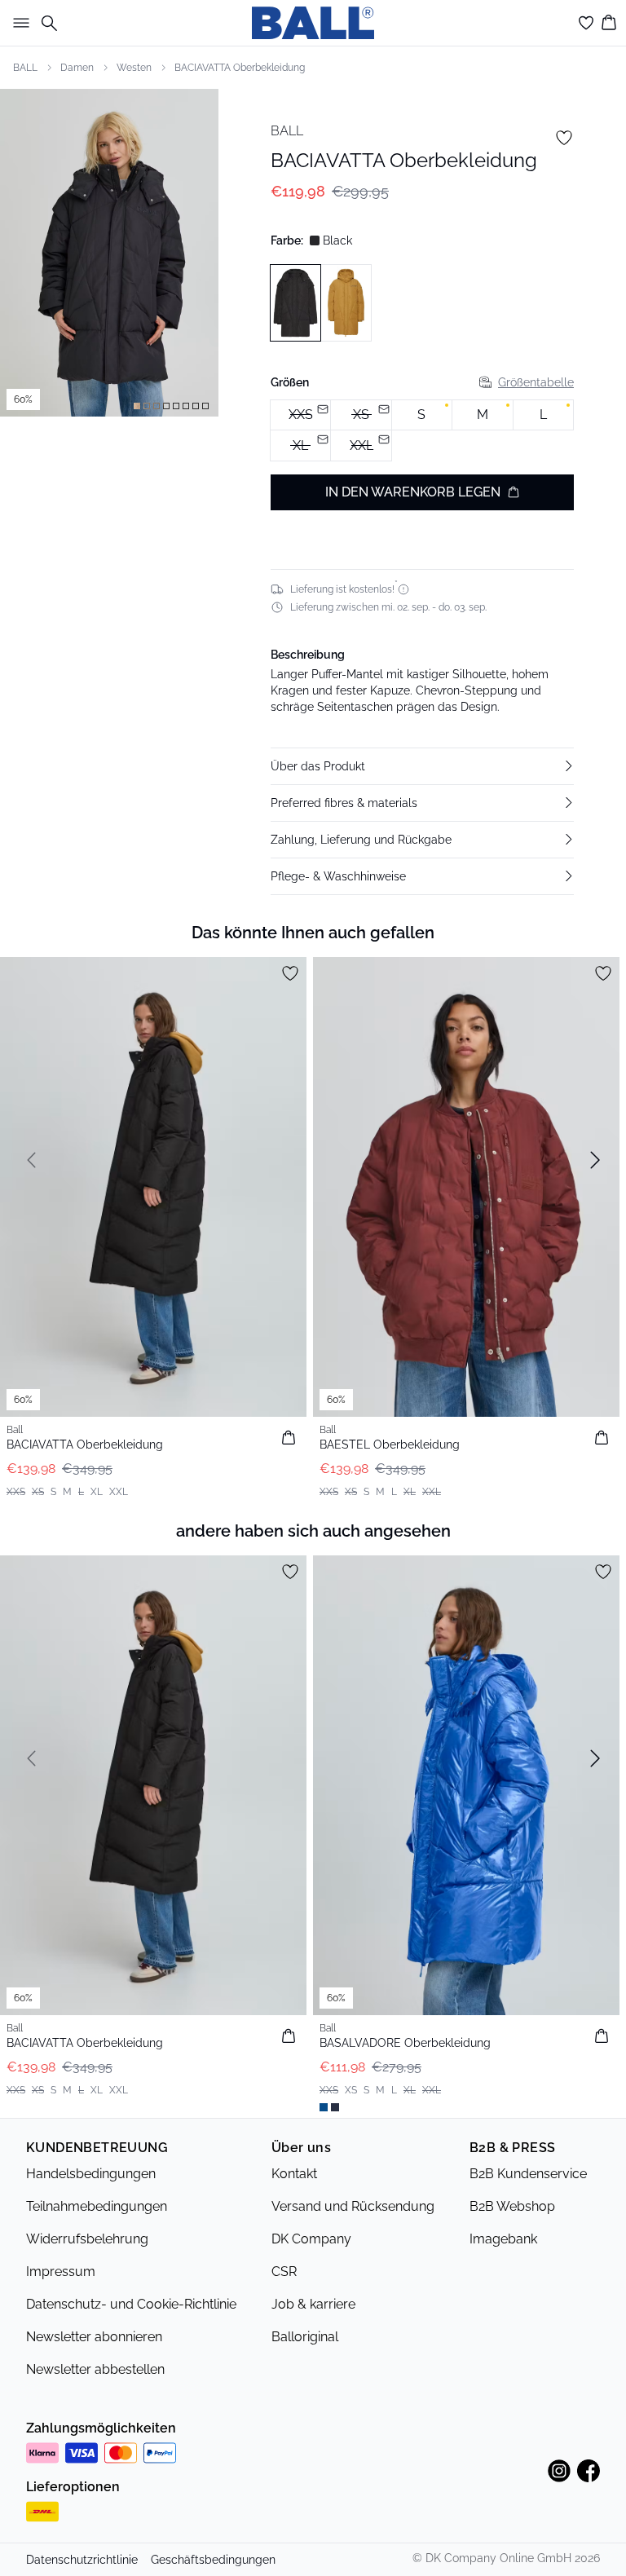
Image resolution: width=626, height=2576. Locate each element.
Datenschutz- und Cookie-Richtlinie (131, 2304)
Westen (134, 68)
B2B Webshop (512, 2206)
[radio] (422, 415)
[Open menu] (18, 23)
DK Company (311, 2239)
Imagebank (503, 2239)
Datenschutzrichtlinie (82, 2560)
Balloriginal (305, 2337)
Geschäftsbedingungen (213, 2560)
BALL (25, 68)
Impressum (61, 2272)
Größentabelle (536, 382)
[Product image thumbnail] (137, 406)
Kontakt (294, 2174)
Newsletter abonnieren (94, 2337)
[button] (422, 766)
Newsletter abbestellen (95, 2369)
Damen (77, 68)
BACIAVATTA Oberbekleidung (240, 68)
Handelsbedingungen (91, 2174)
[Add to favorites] (564, 138)
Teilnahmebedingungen (97, 2206)
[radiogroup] (422, 431)
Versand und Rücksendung (353, 2206)
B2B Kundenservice (528, 2174)
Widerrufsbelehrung (87, 2239)
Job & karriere (313, 2304)
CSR (284, 2272)
